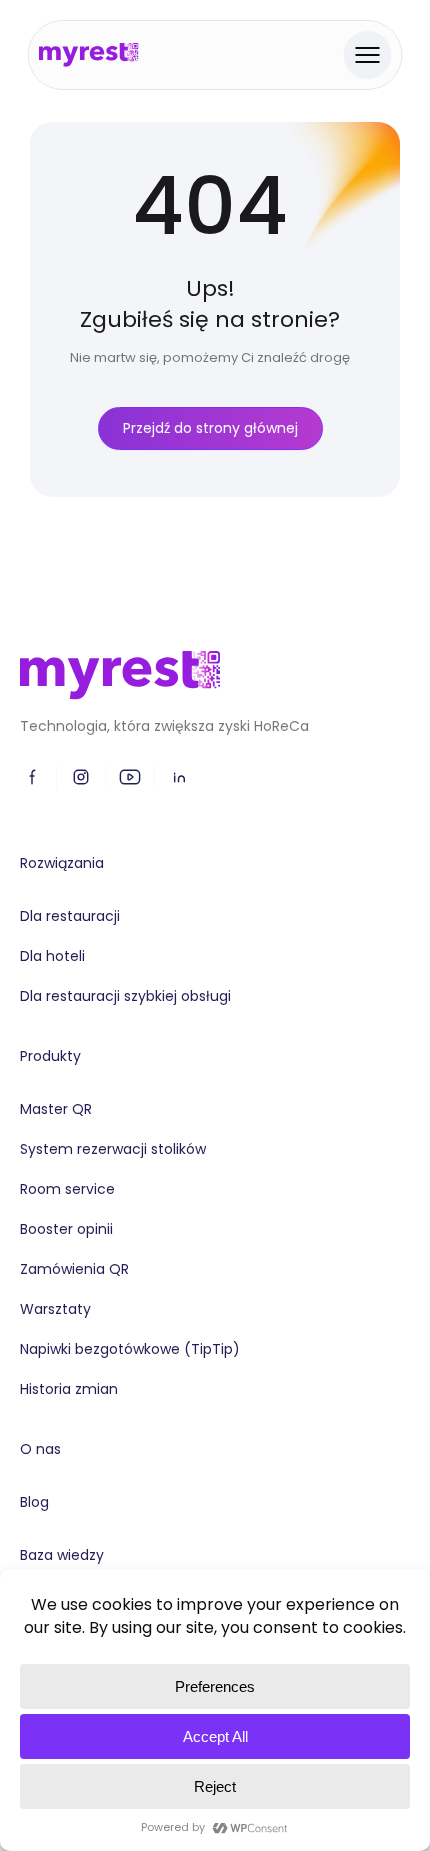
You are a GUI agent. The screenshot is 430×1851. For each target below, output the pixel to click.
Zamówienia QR (74, 1269)
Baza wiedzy (62, 1555)
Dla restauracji (70, 916)
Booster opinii (66, 1229)
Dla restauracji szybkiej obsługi (125, 996)
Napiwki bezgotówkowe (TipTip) (130, 1349)
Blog (34, 1502)
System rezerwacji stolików (113, 1149)
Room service (67, 1189)
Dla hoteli (52, 956)
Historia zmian (69, 1389)
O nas (40, 1449)
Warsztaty (55, 1309)
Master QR (56, 1109)
